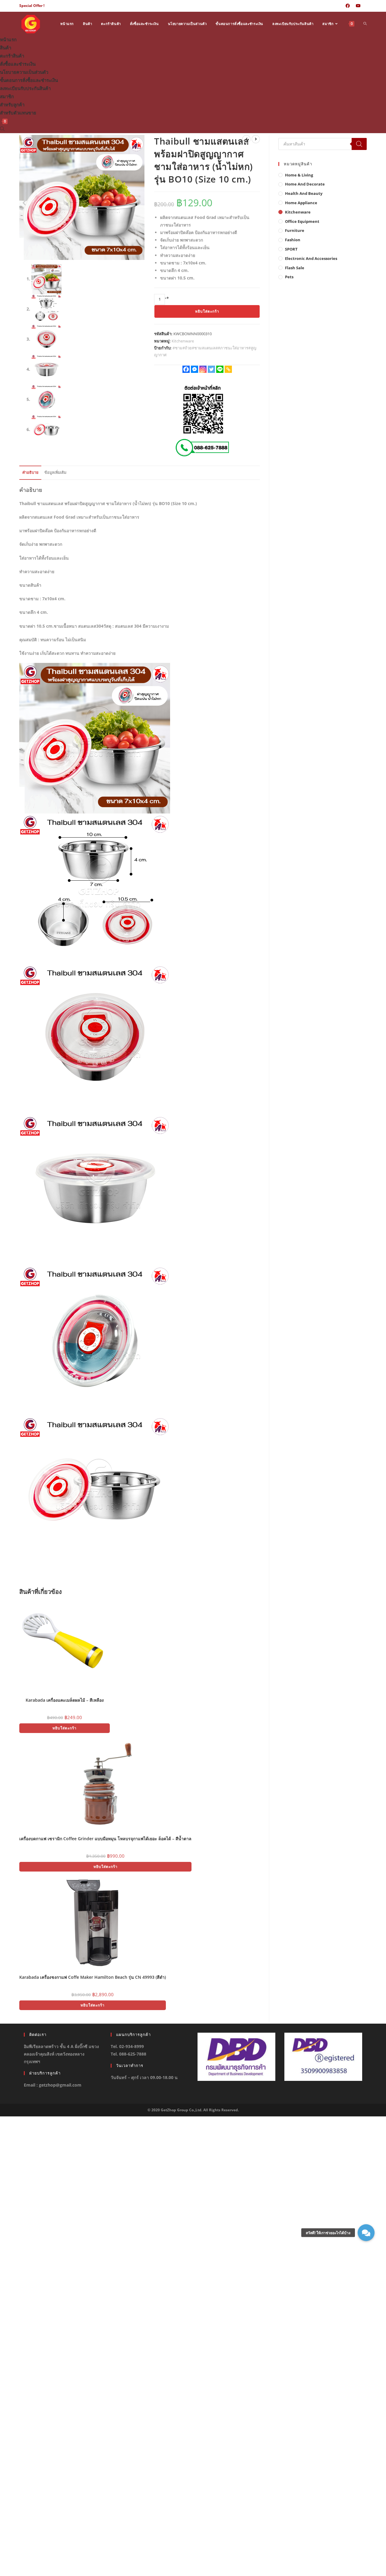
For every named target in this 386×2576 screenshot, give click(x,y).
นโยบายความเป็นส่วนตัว (24, 72)
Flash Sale (295, 268)
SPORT (291, 249)
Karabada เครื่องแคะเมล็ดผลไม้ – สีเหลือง (65, 1700)
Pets (289, 277)
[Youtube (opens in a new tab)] (358, 6)
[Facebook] (186, 369)
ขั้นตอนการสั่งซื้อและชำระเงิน (29, 80)
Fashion (293, 240)
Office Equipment (302, 221)
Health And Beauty (304, 193)
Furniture (295, 230)
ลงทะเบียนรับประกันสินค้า (25, 88)
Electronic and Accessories (311, 258)
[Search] (359, 144)
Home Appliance (301, 203)
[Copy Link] (228, 369)
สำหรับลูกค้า (12, 105)
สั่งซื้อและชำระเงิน (18, 64)
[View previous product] (246, 139)
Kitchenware (183, 341)
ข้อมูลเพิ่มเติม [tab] (55, 472)
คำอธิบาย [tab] (30, 472)
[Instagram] (203, 369)
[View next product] (256, 139)
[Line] (220, 369)
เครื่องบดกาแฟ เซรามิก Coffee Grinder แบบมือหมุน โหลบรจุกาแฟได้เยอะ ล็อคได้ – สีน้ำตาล (105, 1839)
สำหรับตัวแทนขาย (18, 113)
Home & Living (299, 175)
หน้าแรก (8, 39)
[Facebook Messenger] (195, 369)
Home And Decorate (305, 184)
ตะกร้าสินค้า (12, 56)
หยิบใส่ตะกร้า (207, 311)
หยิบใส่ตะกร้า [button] (65, 1728)
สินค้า (6, 48)
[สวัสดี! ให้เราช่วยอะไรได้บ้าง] (366, 2233)
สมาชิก (7, 96)
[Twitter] (211, 369)
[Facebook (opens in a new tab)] (348, 6)
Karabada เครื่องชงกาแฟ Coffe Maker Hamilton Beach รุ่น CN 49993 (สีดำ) (93, 1977)
